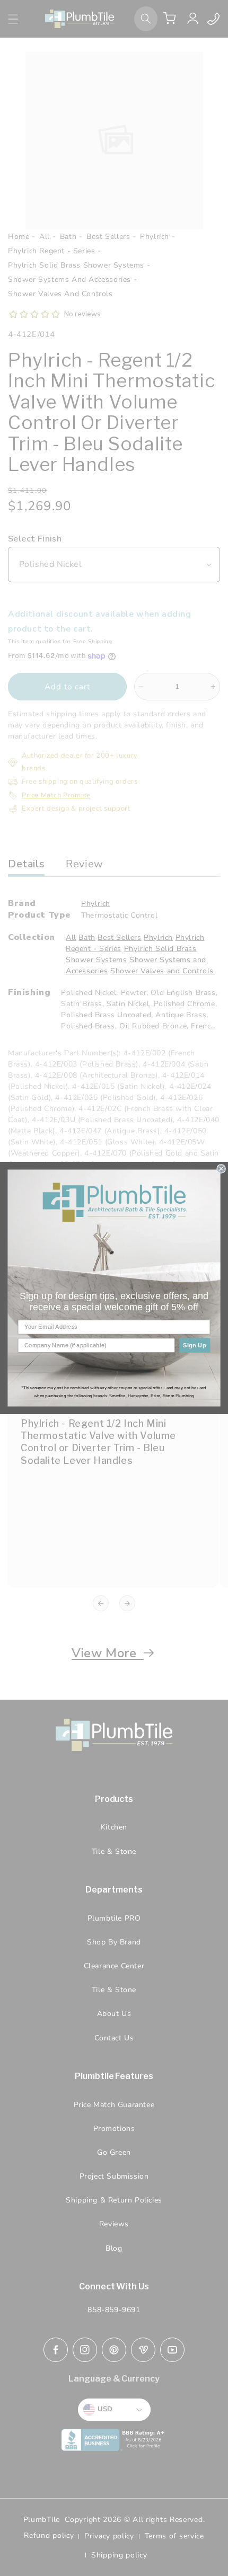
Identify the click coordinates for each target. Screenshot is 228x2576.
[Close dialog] (221, 1169)
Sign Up (195, 1345)
